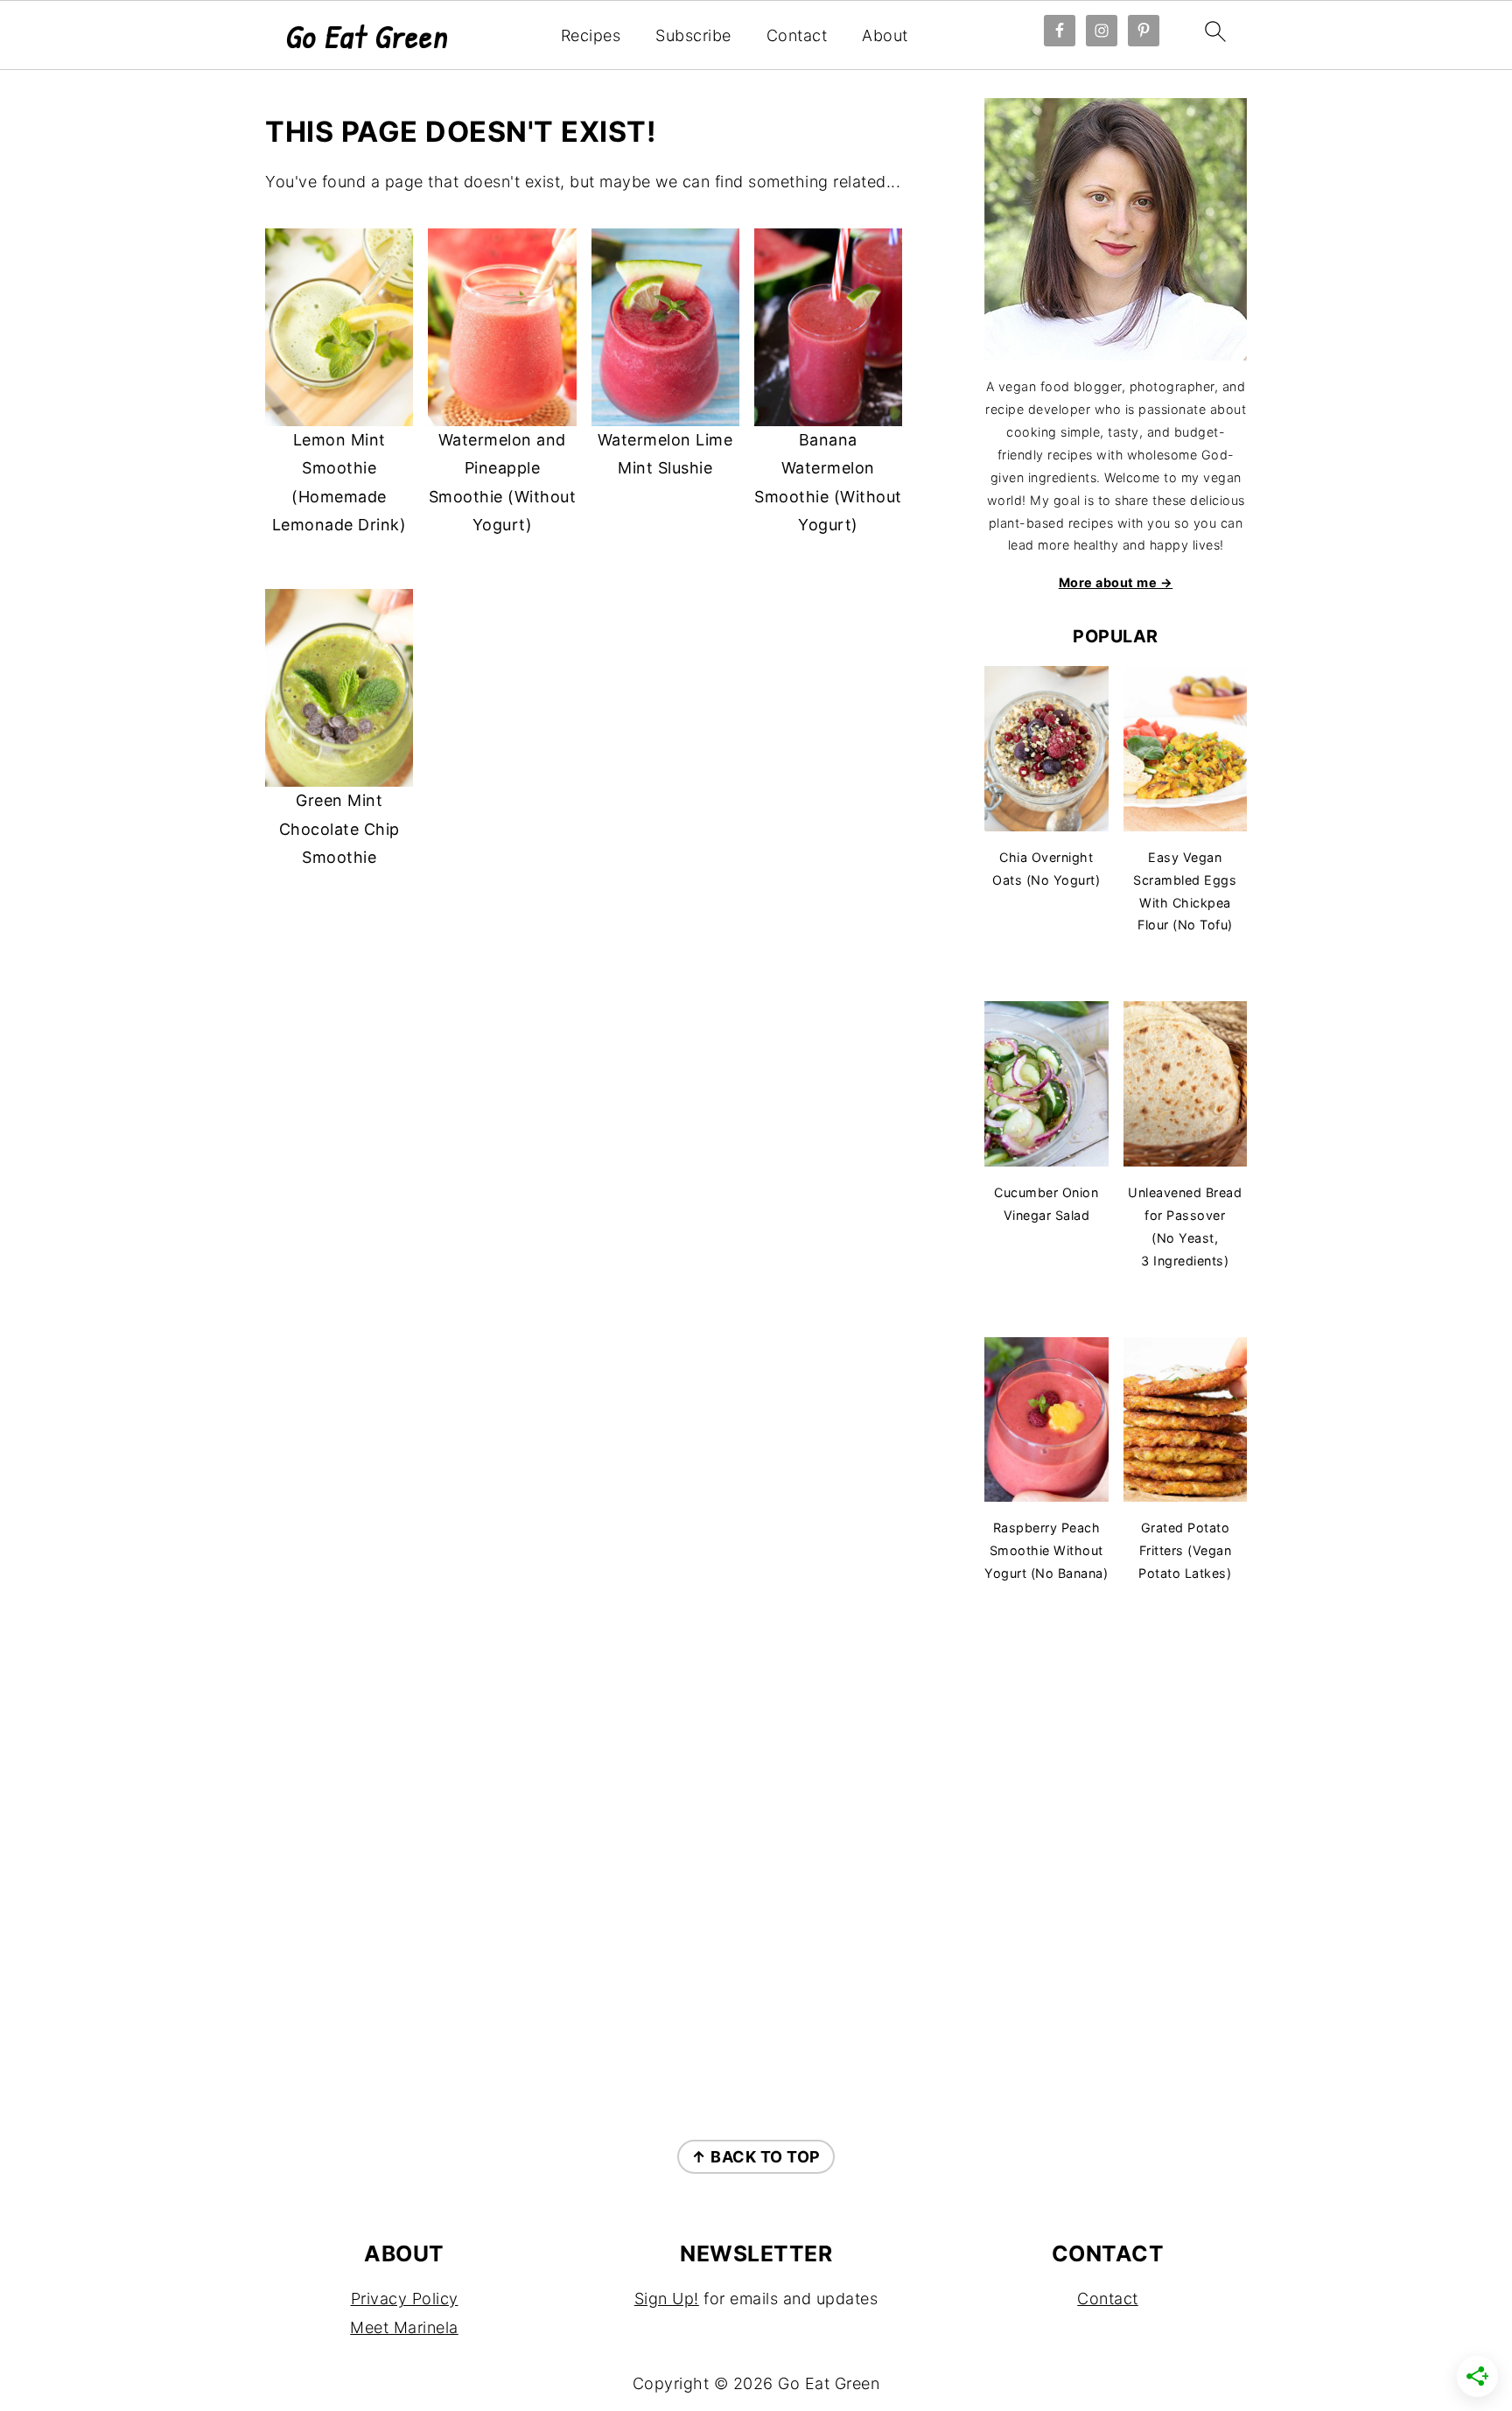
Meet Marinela (404, 2327)
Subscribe (693, 35)
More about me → (1116, 582)
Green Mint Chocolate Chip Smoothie (339, 829)
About (885, 35)
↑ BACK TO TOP (756, 2157)
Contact (797, 35)
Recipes (591, 35)
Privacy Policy (405, 2299)
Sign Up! (667, 2299)
